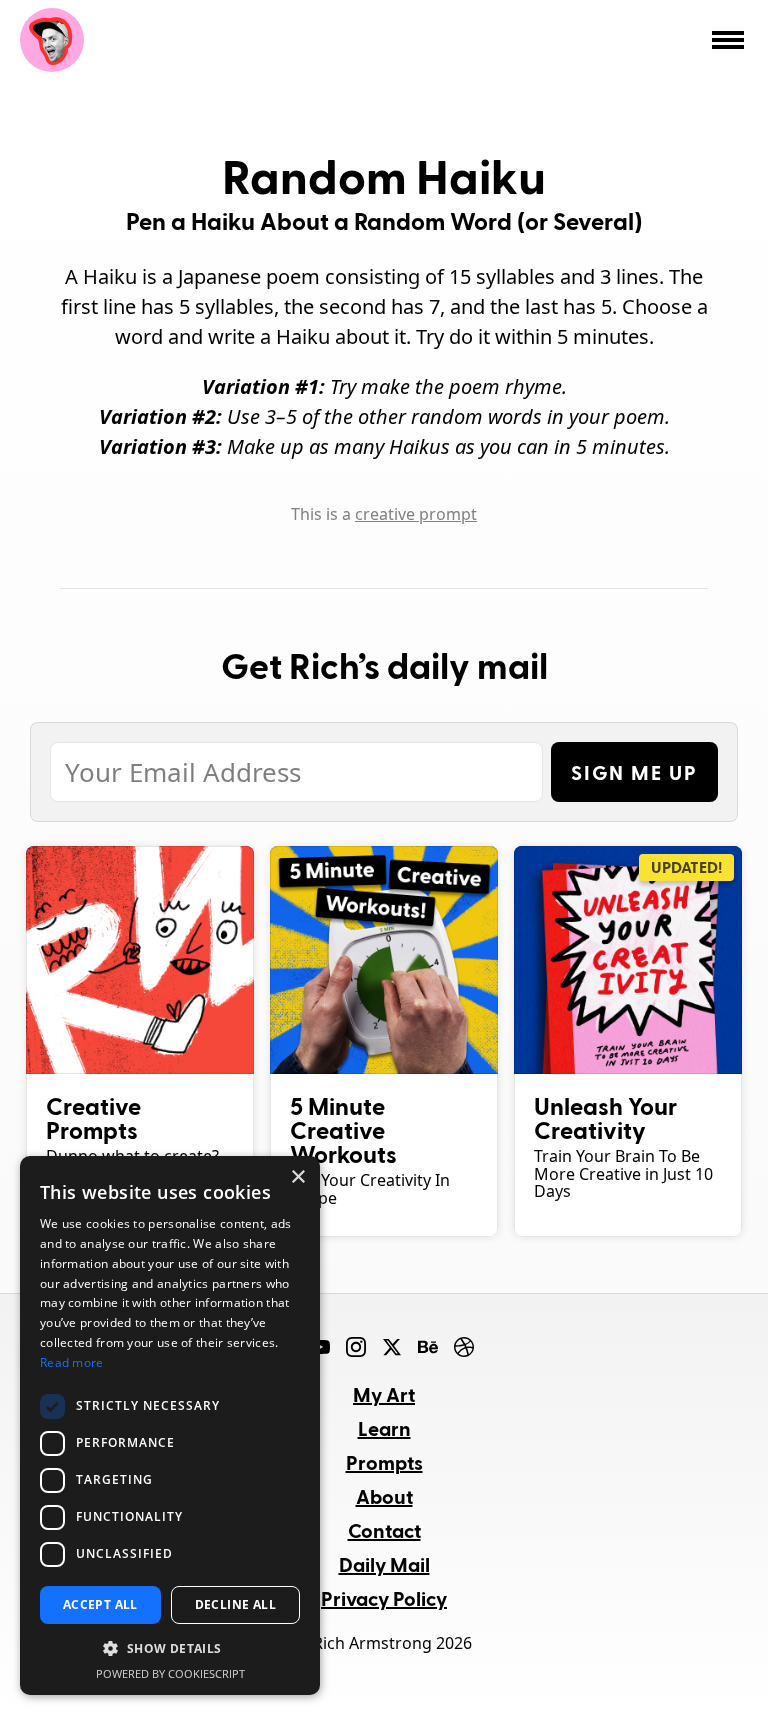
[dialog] (170, 1425)
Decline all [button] (235, 1604)
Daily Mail (384, 1564)
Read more (72, 1362)
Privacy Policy (384, 1598)
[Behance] (428, 1347)
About (384, 1496)
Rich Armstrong (52, 40)
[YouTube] (320, 1347)
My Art (384, 1394)
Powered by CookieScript (170, 1673)
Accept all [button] (100, 1604)
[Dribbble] (464, 1347)
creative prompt (416, 514)
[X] (392, 1347)
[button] (170, 1649)
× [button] (297, 1177)
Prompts (384, 1462)
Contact (384, 1530)
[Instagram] (356, 1347)
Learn (384, 1428)
